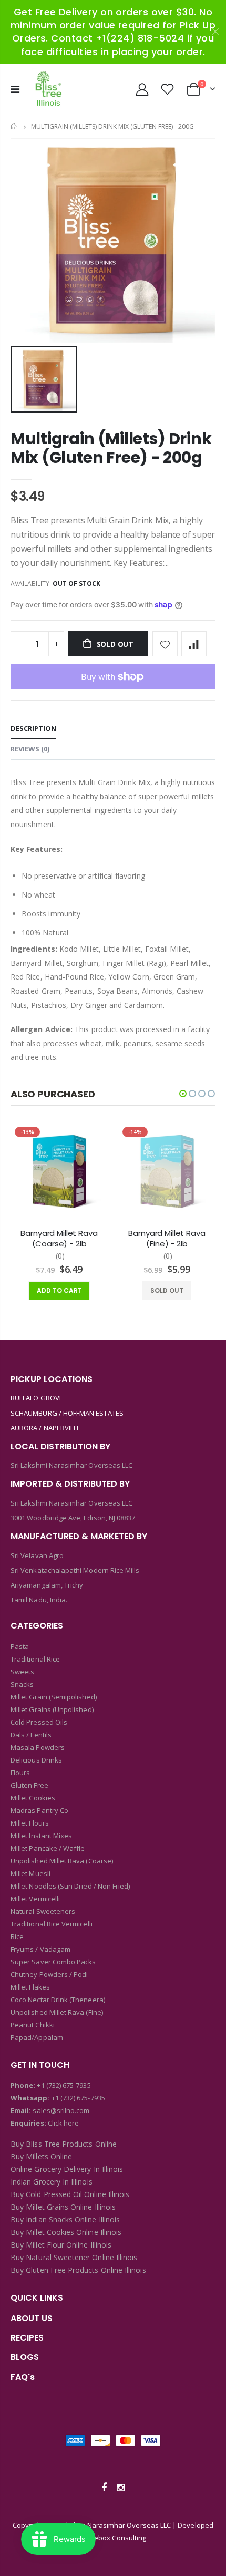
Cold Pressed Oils (39, 1722)
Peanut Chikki (33, 2025)
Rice (17, 1936)
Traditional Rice (35, 1659)
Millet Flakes (30, 1987)
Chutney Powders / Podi (49, 1974)
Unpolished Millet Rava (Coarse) (62, 1861)
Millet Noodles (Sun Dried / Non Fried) (70, 1886)
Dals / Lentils (31, 1735)
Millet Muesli (30, 1873)
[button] (183, 1094)
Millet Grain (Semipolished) (54, 1697)
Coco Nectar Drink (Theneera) (58, 2000)
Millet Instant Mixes (41, 1836)
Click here (64, 2123)
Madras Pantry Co (39, 1810)
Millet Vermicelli (35, 1899)
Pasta (20, 1646)
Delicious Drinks (36, 1760)
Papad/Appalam (37, 2037)
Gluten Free (29, 1785)
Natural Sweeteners (43, 1911)
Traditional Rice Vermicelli (52, 1924)
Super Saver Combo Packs (53, 1962)
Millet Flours (30, 1823)
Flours (20, 1773)
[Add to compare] (194, 644)
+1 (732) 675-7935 (64, 2085)
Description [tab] (33, 728)
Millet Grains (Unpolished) (52, 1709)
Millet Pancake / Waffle (48, 1848)
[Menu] (15, 89)
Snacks (22, 1684)
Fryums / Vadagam (40, 1949)
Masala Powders (38, 1747)
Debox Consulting (118, 2538)
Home (14, 126)
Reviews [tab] (30, 749)
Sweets (22, 1672)
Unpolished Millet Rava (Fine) (57, 2012)
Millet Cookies (33, 1798)
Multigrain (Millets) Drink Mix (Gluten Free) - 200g (111, 448)
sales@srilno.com (60, 2110)
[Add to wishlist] (165, 644)
